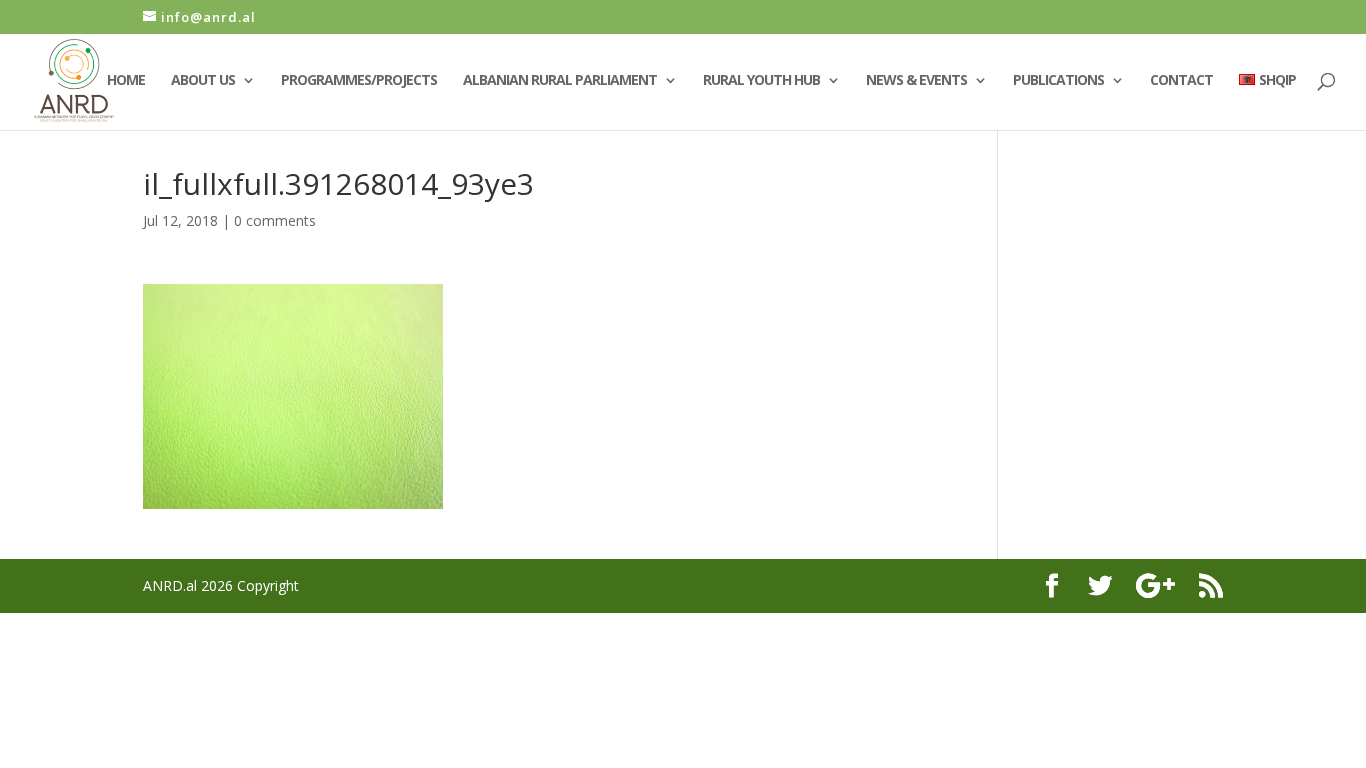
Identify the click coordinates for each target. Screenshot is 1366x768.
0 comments (275, 220)
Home (126, 81)
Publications (1058, 81)
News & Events (916, 81)
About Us (203, 81)
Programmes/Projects (359, 81)
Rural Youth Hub (761, 81)
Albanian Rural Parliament (560, 81)
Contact (1181, 81)
